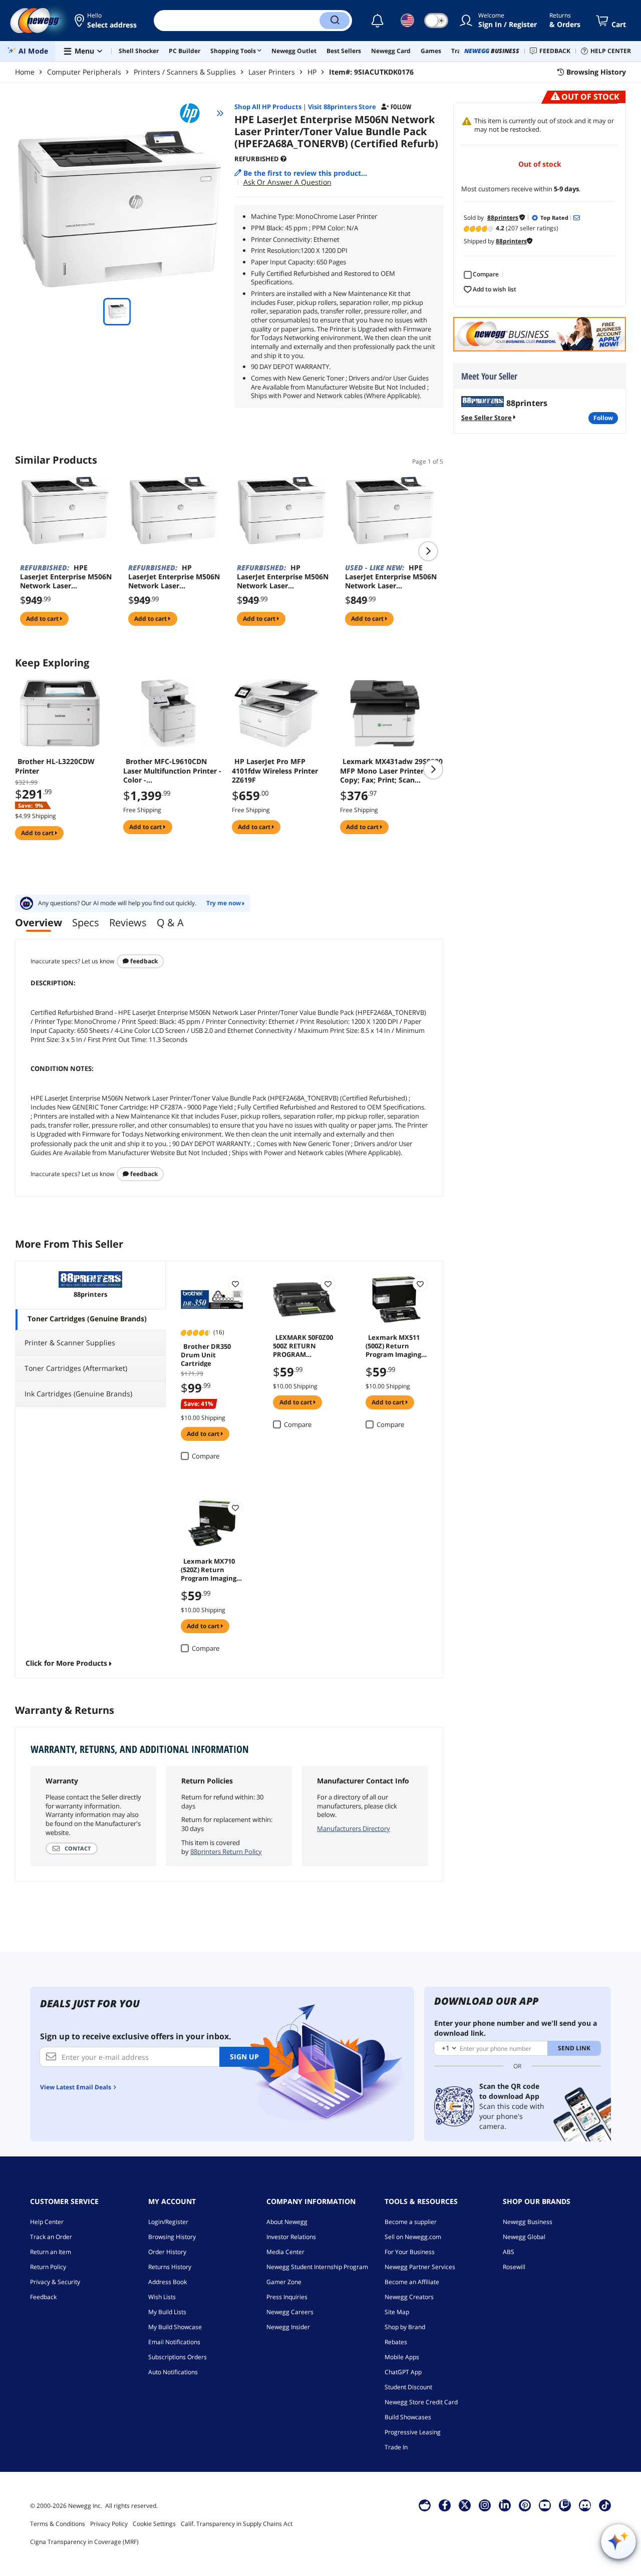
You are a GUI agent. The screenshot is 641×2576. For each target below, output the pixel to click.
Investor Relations (291, 2237)
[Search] (335, 21)
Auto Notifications (173, 2372)
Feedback (143, 961)
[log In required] (235, 1284)
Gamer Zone (284, 2282)
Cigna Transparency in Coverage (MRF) (84, 2542)
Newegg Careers (290, 2312)
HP (312, 72)
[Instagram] (485, 2505)
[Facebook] (445, 2505)
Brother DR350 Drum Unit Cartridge (206, 1354)
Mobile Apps (402, 2357)
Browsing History (172, 2237)
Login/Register (168, 2222)
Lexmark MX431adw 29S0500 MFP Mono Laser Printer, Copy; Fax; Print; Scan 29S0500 (391, 771)
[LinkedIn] (505, 2505)
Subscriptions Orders (178, 2357)
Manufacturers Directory (354, 1828)
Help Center (47, 2222)
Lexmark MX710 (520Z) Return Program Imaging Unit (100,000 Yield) (211, 1569)
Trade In (396, 2447)
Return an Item (51, 2252)
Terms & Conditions (58, 2524)
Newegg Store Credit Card (421, 2402)
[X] (465, 2505)
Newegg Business (528, 2222)
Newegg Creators (409, 2297)
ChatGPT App (403, 2372)
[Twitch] (565, 2505)
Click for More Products (66, 1663)
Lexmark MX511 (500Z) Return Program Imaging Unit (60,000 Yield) (394, 1345)
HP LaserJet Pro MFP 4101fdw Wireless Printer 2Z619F (275, 771)
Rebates (396, 2342)
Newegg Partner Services (420, 2267)
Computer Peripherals (84, 72)
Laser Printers (272, 72)
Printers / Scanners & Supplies (185, 72)
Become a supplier (411, 2222)
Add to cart (43, 619)
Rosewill (514, 2267)
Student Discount (408, 2387)
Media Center (285, 2252)
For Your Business (410, 2252)
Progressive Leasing (413, 2432)
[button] (106, 21)
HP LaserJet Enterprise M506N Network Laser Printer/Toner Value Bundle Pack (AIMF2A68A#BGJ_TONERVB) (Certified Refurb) (174, 577)
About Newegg (287, 2222)
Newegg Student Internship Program (317, 2267)
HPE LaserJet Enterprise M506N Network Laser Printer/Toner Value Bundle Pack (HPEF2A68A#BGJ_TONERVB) (391, 577)
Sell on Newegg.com (413, 2237)
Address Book (168, 2282)
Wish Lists (162, 2297)
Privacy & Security (55, 2282)
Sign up (244, 2057)
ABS (509, 2252)
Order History (167, 2252)
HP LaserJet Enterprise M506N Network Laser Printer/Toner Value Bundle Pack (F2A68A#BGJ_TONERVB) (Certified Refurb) (283, 577)
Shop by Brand (405, 2327)
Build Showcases (408, 2417)
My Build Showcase (175, 2327)
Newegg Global (524, 2237)
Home (25, 72)
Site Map (397, 2312)
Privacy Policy (109, 2524)
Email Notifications (174, 2342)
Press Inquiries (287, 2297)
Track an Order (51, 2237)
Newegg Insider (288, 2327)
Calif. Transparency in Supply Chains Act (237, 2524)
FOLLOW (603, 418)
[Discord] (585, 2505)
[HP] (194, 113)
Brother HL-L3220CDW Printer (55, 766)
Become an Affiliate (412, 2282)
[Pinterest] (525, 2505)
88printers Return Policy (226, 1852)
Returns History (170, 2267)
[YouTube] (545, 2505)
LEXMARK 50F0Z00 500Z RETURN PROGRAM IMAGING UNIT (303, 1345)
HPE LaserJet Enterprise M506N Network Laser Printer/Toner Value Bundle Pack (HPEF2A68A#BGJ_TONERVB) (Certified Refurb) (66, 577)
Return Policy (48, 2267)
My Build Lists (167, 2312)
